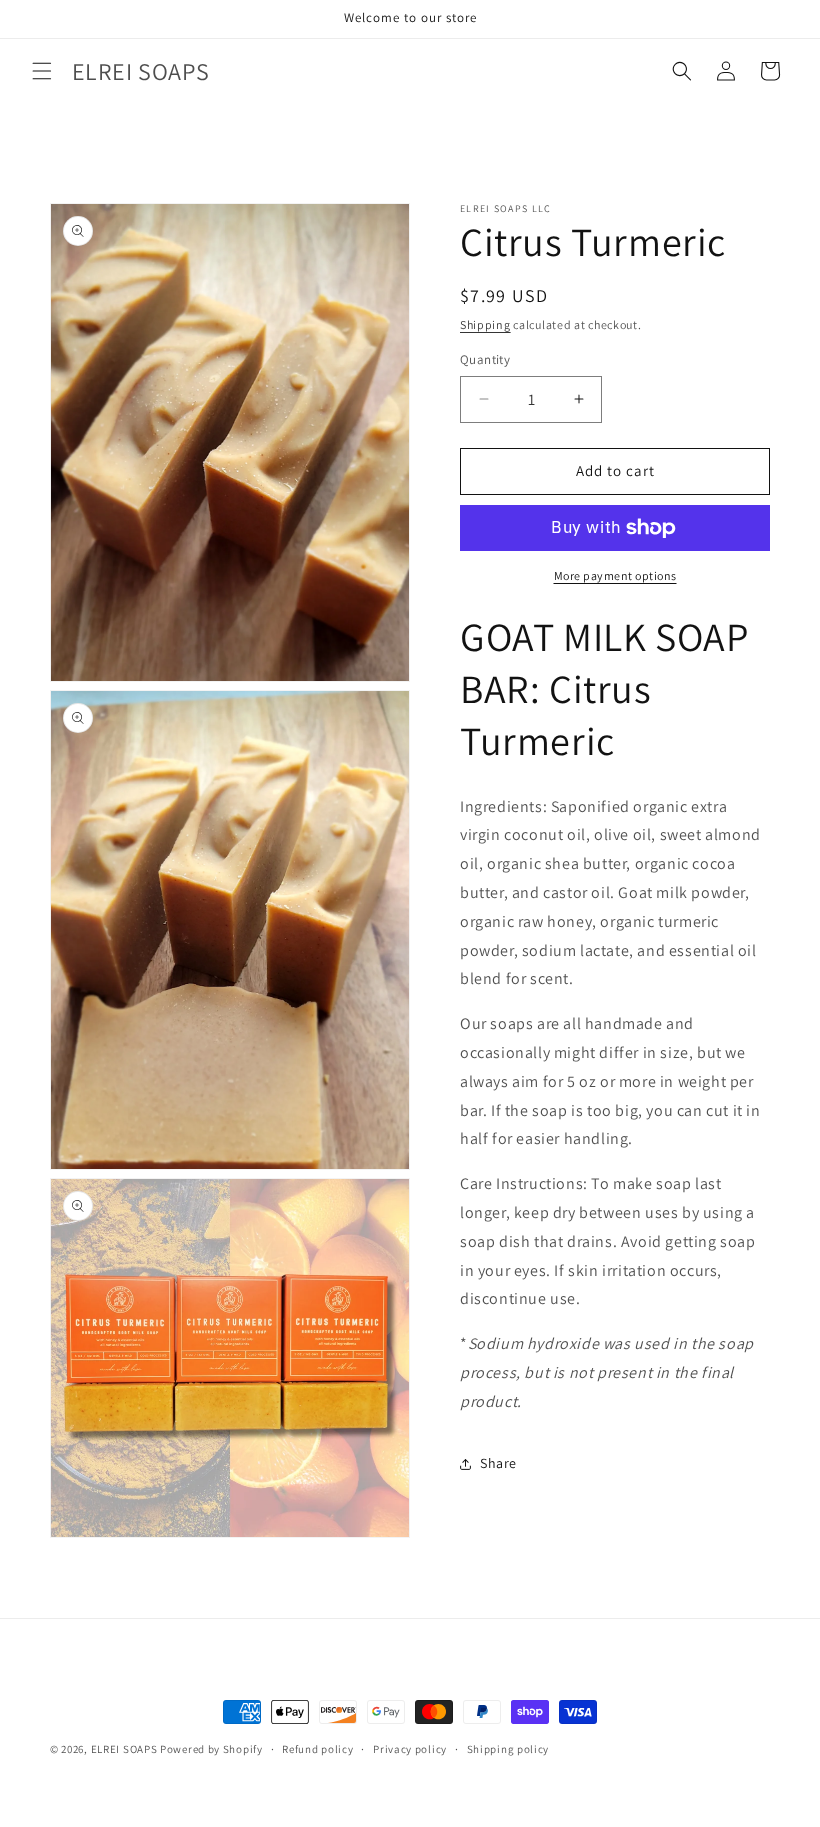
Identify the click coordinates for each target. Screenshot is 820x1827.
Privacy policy (410, 1749)
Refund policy (317, 1749)
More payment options (615, 575)
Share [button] (498, 1463)
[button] (42, 71)
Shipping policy (508, 1749)
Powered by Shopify (211, 1749)
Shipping (485, 324)
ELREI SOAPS (124, 1749)
